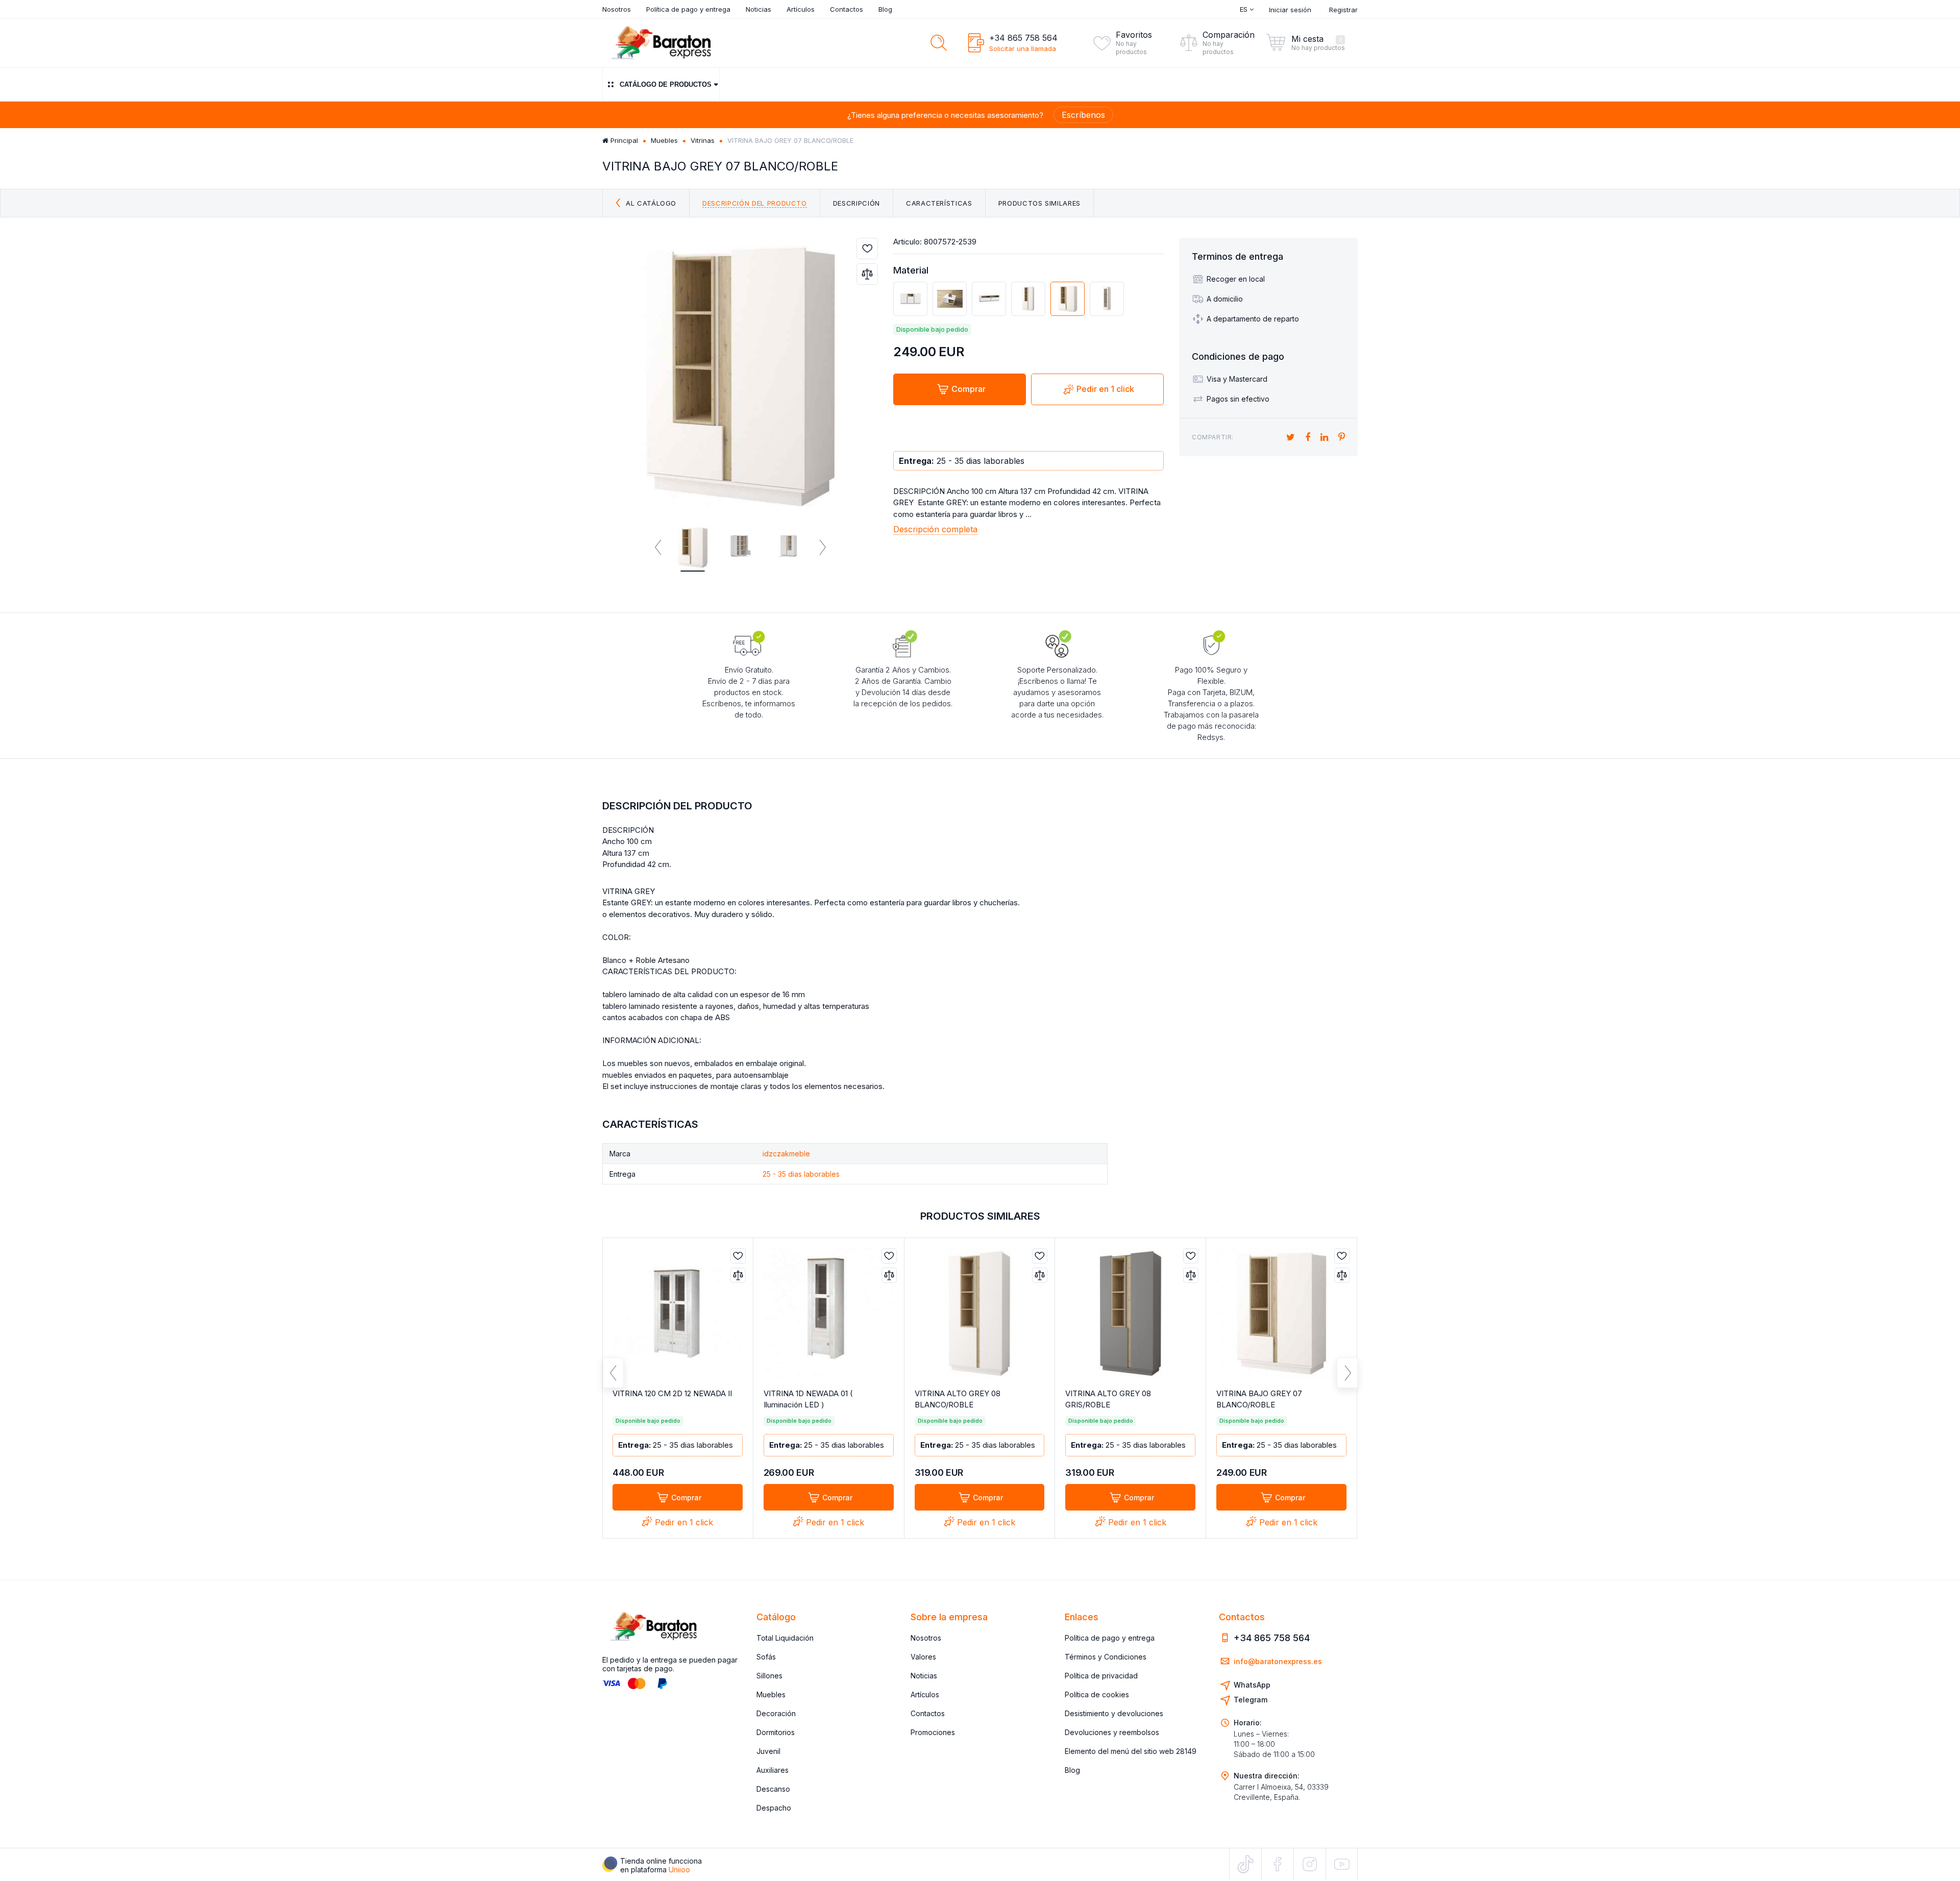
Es (1245, 9)
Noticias (758, 9)
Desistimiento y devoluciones (1114, 1713)
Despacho (774, 1808)
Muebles (664, 140)
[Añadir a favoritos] (867, 249)
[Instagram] (1310, 1864)
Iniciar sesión (1290, 10)
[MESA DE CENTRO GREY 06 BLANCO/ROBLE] (950, 299)
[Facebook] (1278, 1864)
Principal (623, 140)
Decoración (776, 1713)
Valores (923, 1657)
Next (822, 548)
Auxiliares (773, 1770)
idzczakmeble (786, 1154)
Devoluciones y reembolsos (1112, 1732)
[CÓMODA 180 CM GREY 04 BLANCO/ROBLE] (910, 299)
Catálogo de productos (666, 84)
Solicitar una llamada (1023, 48)
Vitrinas (703, 140)
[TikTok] (1245, 1864)
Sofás (766, 1657)
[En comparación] (867, 274)
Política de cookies (1097, 1694)
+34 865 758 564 (1023, 38)
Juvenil (768, 1751)
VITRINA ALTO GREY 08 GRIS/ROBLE (1108, 1399)
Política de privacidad (1101, 1676)
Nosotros (617, 9)
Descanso (773, 1789)
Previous (658, 548)
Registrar (1343, 10)
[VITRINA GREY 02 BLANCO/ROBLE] (1107, 299)
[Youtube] (1342, 1864)
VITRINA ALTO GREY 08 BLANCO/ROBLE (958, 1399)
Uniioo (679, 1870)
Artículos (801, 9)
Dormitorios (776, 1732)
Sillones (769, 1676)
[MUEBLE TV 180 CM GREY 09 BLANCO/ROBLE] (989, 299)
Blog (885, 9)
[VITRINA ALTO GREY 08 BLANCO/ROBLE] (1028, 299)
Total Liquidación (785, 1638)
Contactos (847, 9)
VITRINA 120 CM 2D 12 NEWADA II (672, 1393)
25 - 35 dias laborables (801, 1174)
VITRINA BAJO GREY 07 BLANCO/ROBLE (1259, 1399)
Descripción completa (935, 529)
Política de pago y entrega (688, 9)
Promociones (933, 1732)
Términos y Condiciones (1106, 1657)
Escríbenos (1083, 115)
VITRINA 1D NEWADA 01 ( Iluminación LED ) (808, 1399)
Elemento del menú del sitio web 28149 (1131, 1751)
